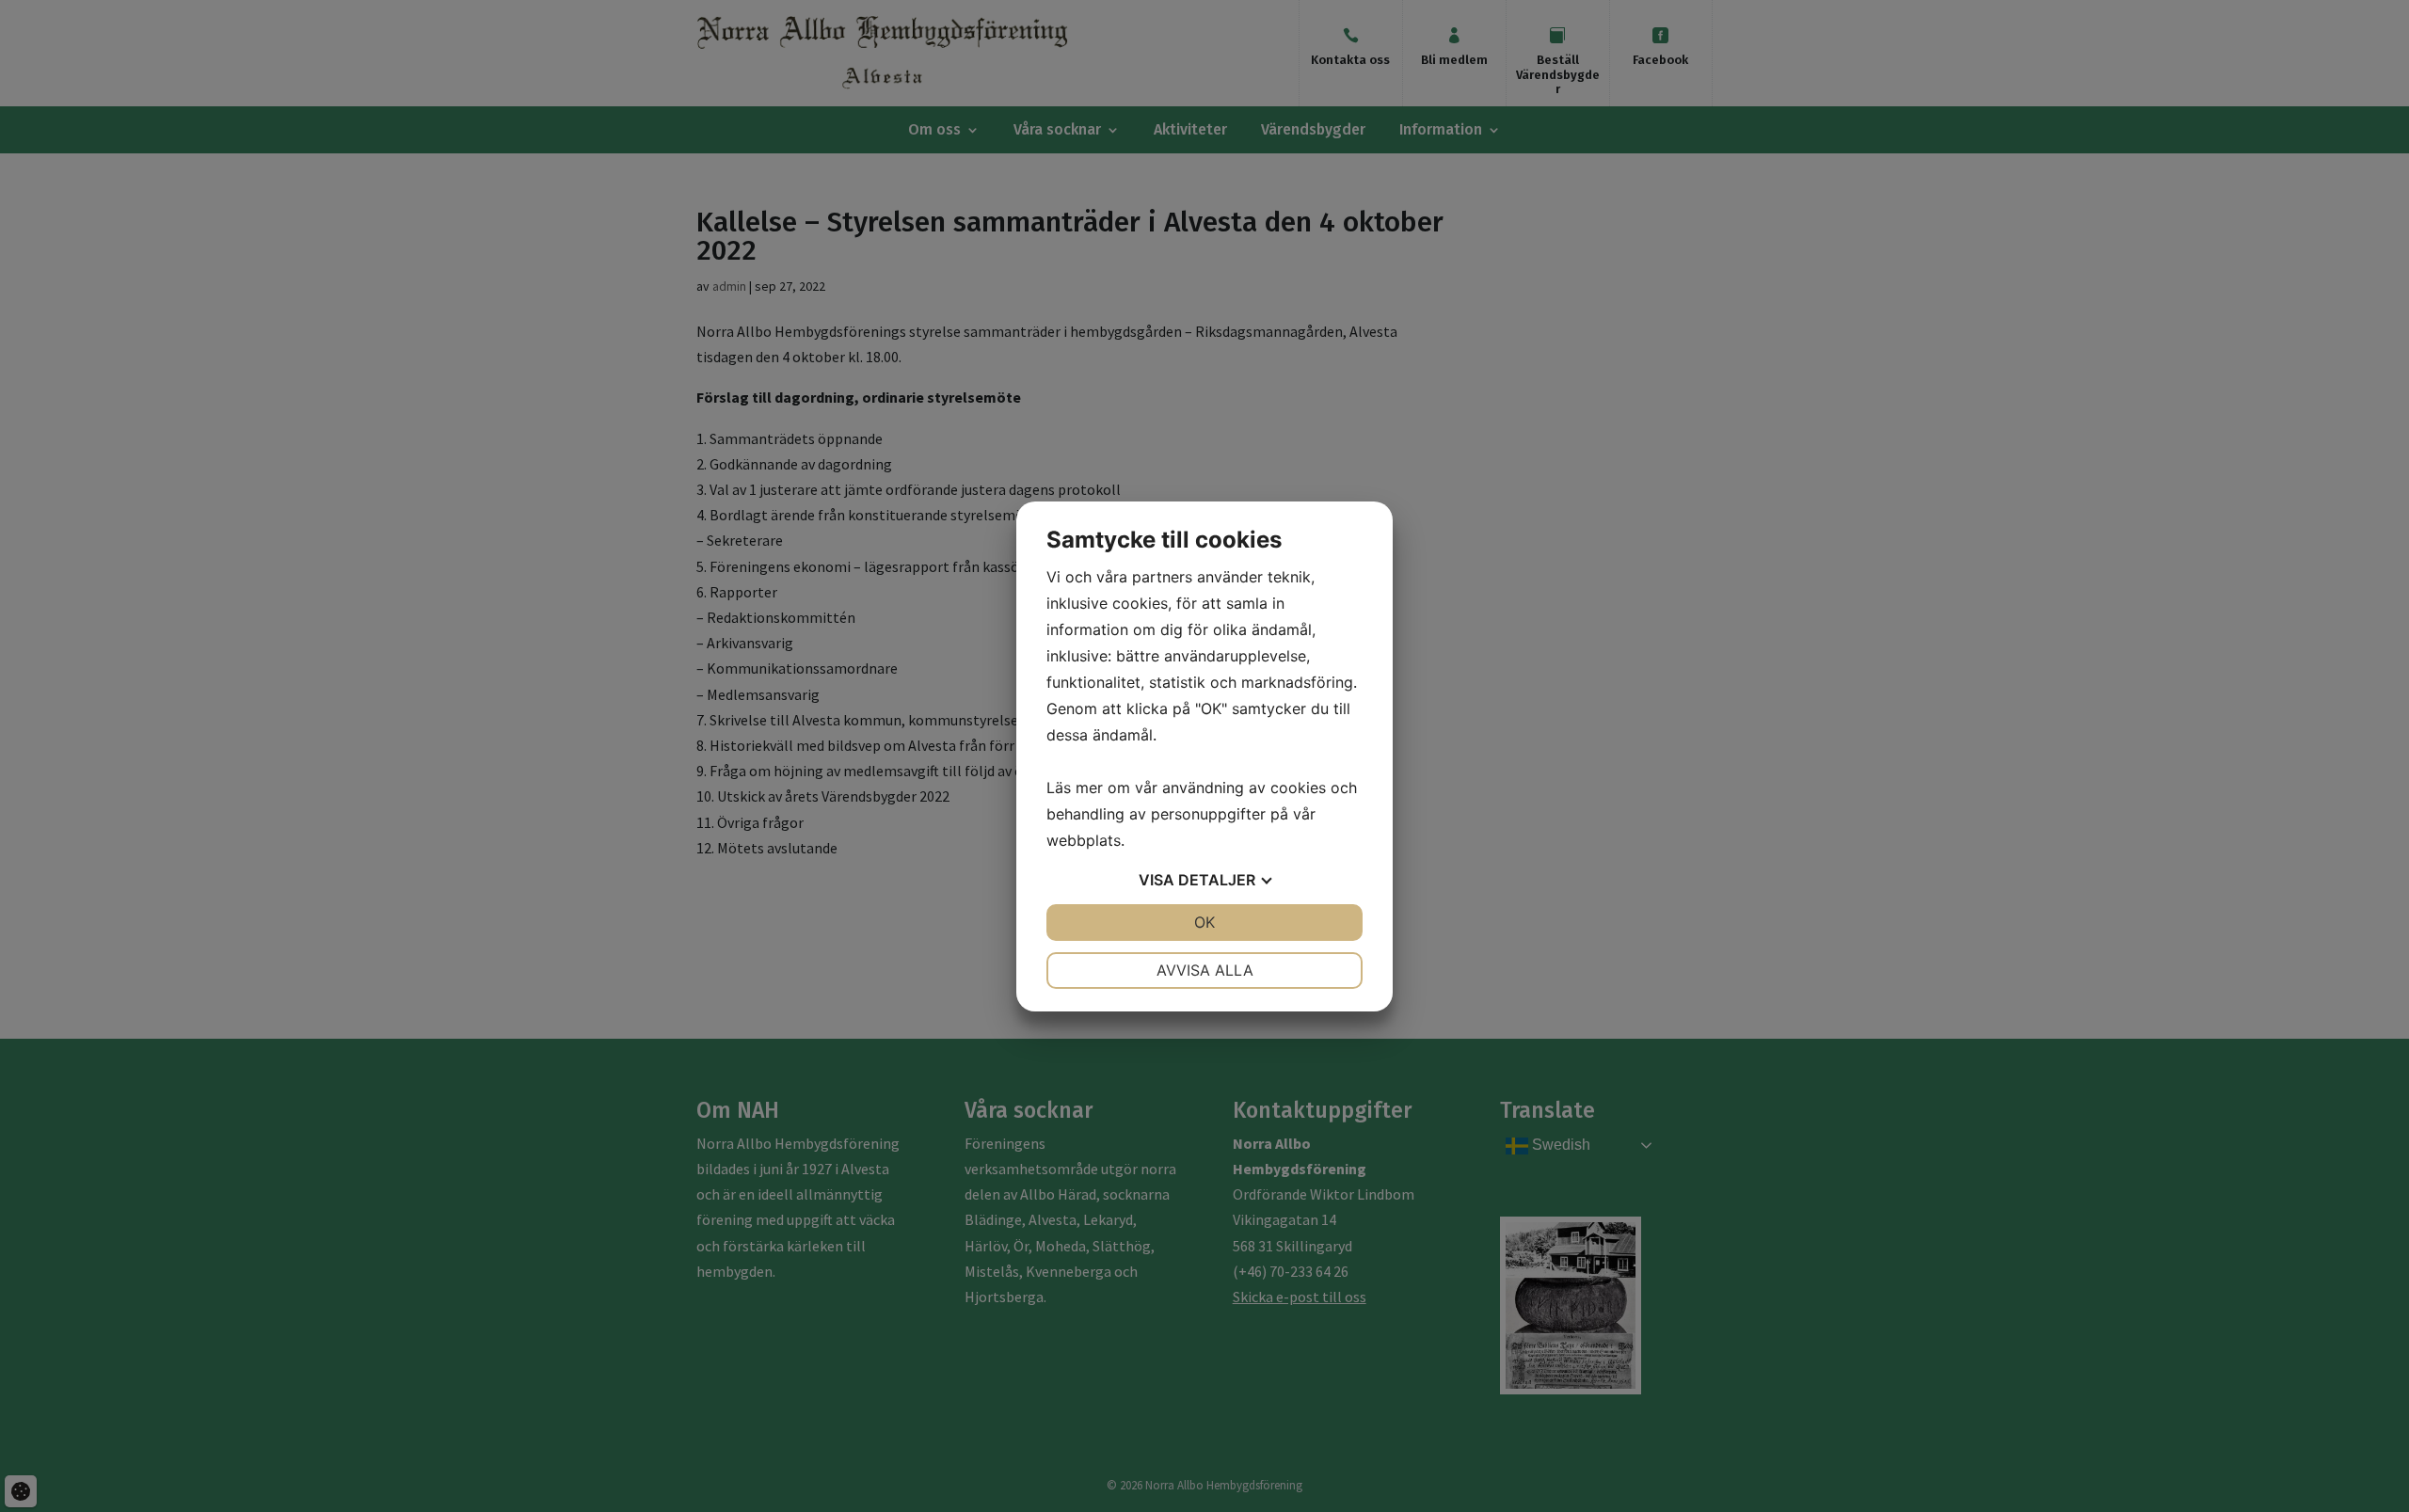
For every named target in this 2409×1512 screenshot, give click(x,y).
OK (1204, 922)
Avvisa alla (1205, 970)
